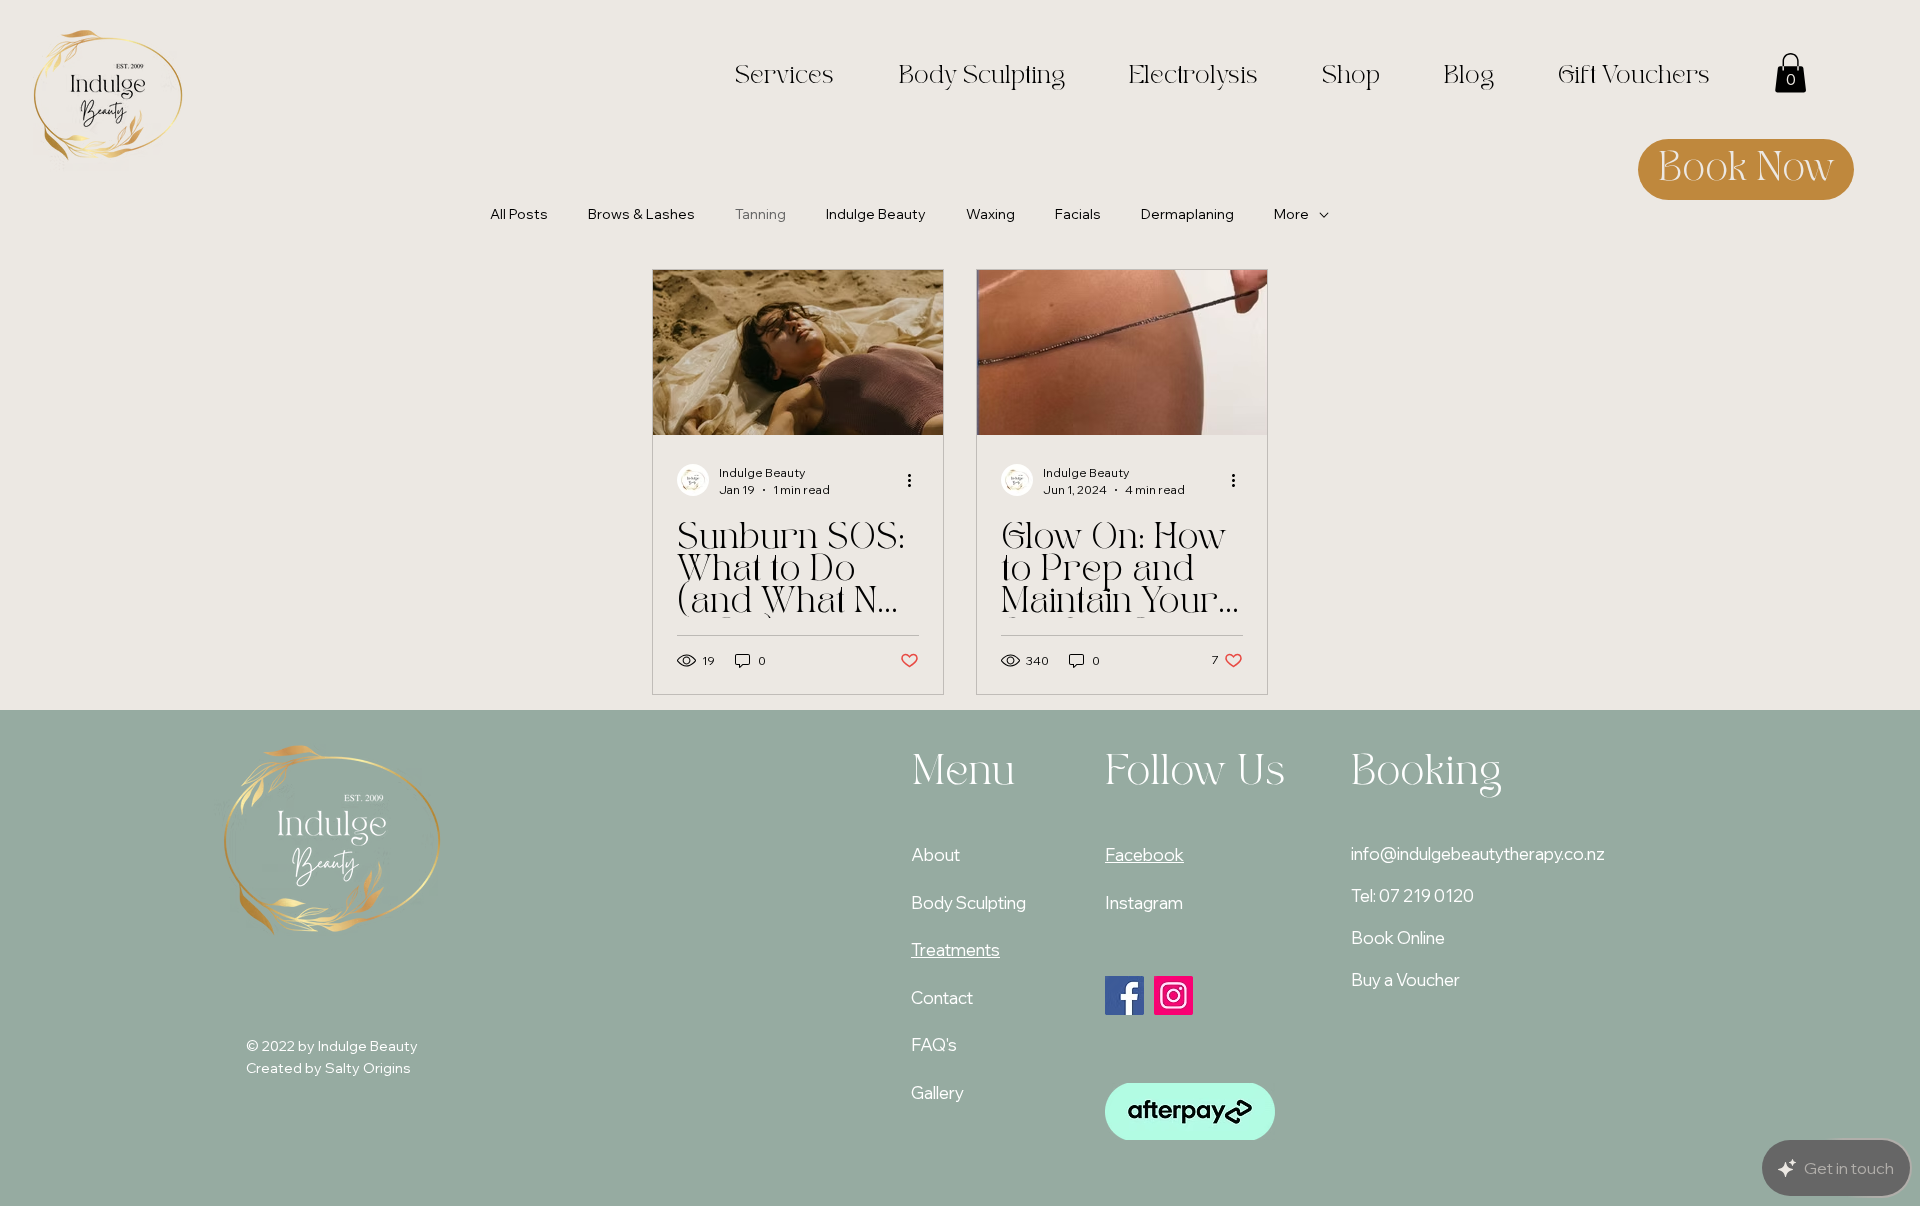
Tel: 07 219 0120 (1412, 895)
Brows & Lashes (641, 214)
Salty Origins (368, 1068)
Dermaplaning (1187, 214)
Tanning (760, 214)
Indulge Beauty (876, 214)
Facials (1078, 214)
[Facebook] (1124, 995)
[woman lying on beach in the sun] (798, 352)
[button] (1790, 72)
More (1291, 214)
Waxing (990, 214)
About (935, 854)
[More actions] (916, 480)
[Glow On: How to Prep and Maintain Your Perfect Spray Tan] (1122, 352)
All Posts (519, 214)
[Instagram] (1173, 995)
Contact (942, 997)
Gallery (937, 1092)
